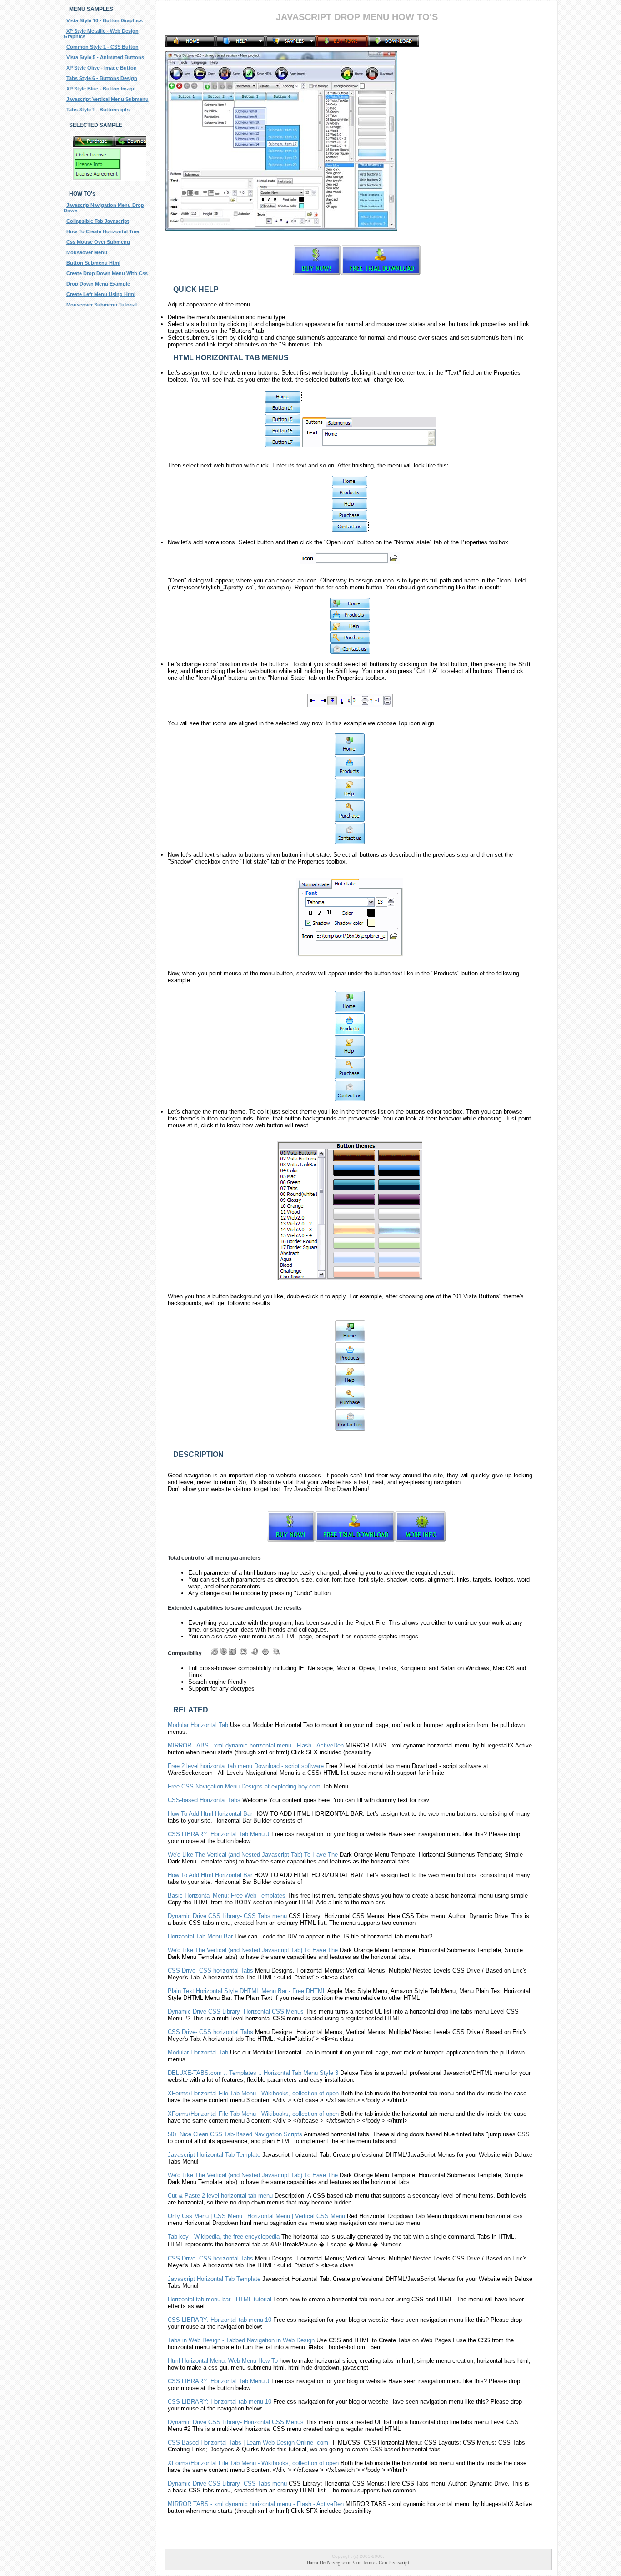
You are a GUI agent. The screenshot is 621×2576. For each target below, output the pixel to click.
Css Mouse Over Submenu (98, 242)
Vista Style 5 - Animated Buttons (105, 57)
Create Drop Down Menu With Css (107, 273)
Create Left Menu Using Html (101, 294)
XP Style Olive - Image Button (102, 68)
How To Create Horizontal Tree (103, 231)
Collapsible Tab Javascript (98, 221)
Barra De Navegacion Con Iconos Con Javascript (358, 2562)
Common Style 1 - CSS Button (103, 47)
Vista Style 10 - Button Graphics (105, 20)
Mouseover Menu (87, 252)
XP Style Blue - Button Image (101, 89)
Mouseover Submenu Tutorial (102, 305)
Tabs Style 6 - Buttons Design (102, 78)
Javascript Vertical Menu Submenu (108, 99)
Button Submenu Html (93, 263)
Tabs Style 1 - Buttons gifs (98, 110)
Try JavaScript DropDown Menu (326, 1489)
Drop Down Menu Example (98, 284)
